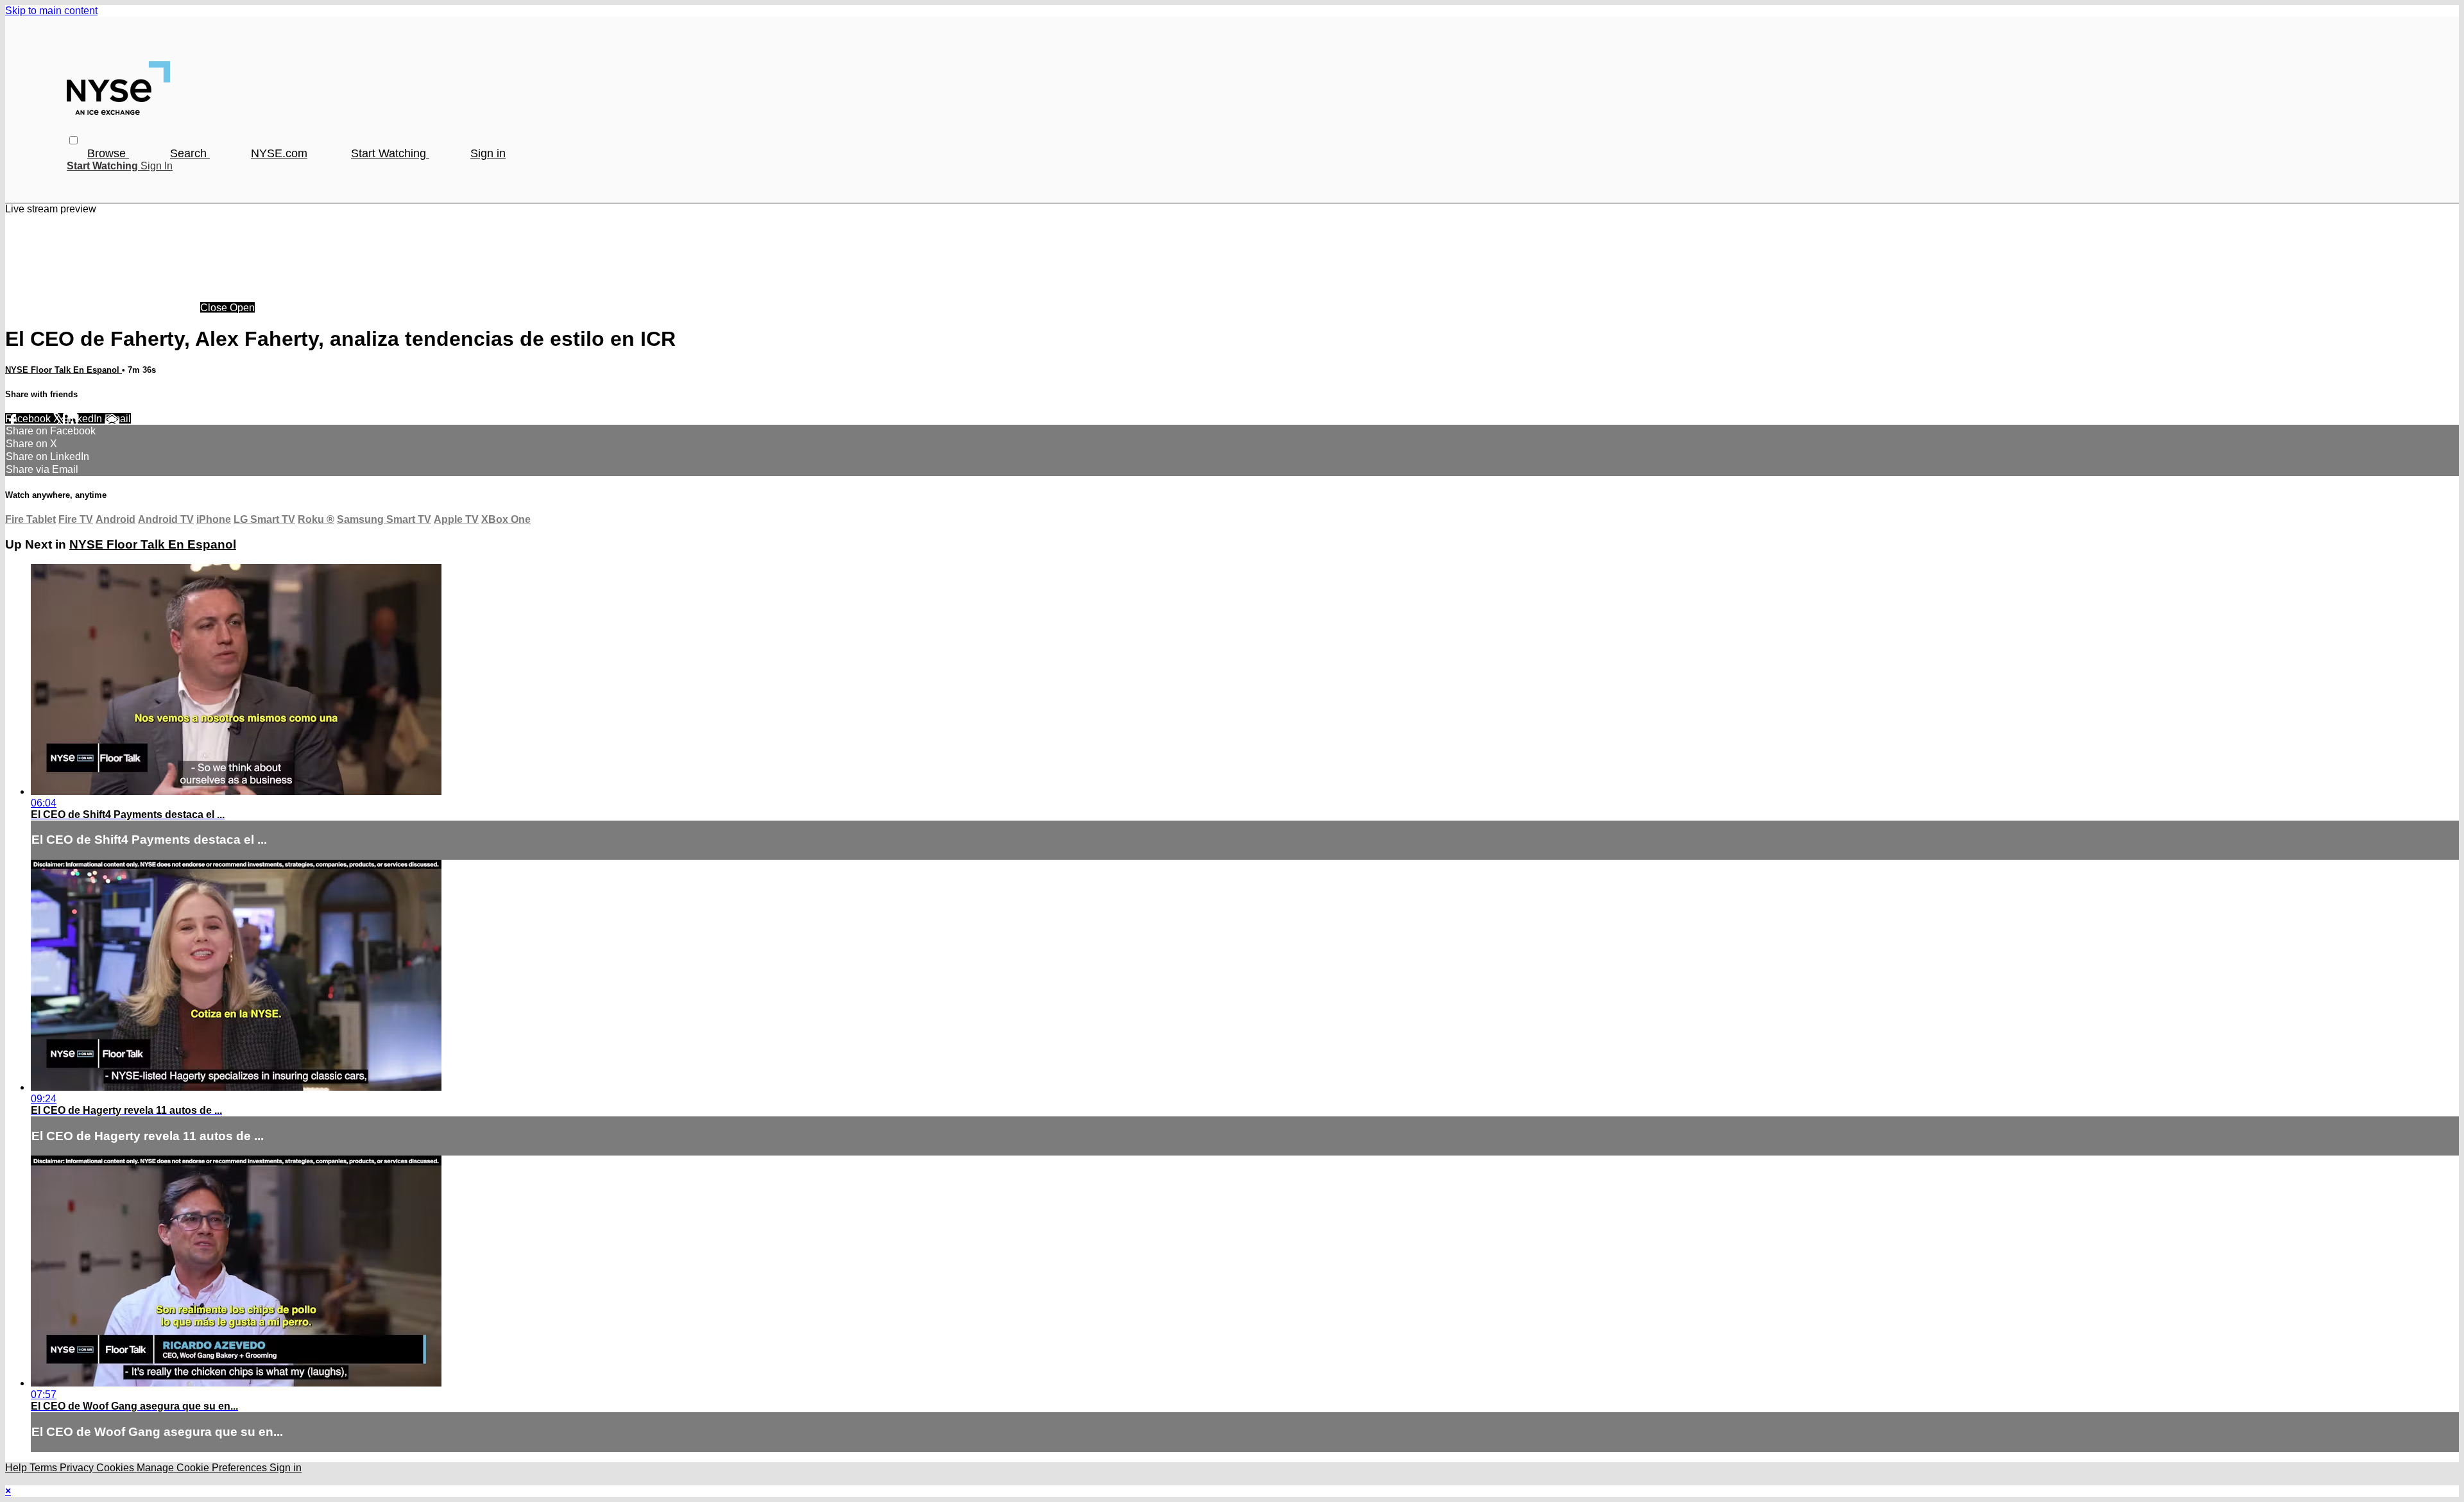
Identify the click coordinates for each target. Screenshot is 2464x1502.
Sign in (488, 153)
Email (118, 419)
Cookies (116, 1468)
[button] (73, 140)
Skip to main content (51, 11)
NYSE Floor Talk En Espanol (64, 370)
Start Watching (390, 153)
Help (17, 1468)
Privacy (78, 1468)
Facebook (29, 419)
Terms (45, 1468)
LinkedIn (84, 419)
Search (190, 153)
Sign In (157, 166)
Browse (108, 153)
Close (215, 308)
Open (242, 308)
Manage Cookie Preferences (203, 1468)
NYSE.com (279, 153)
